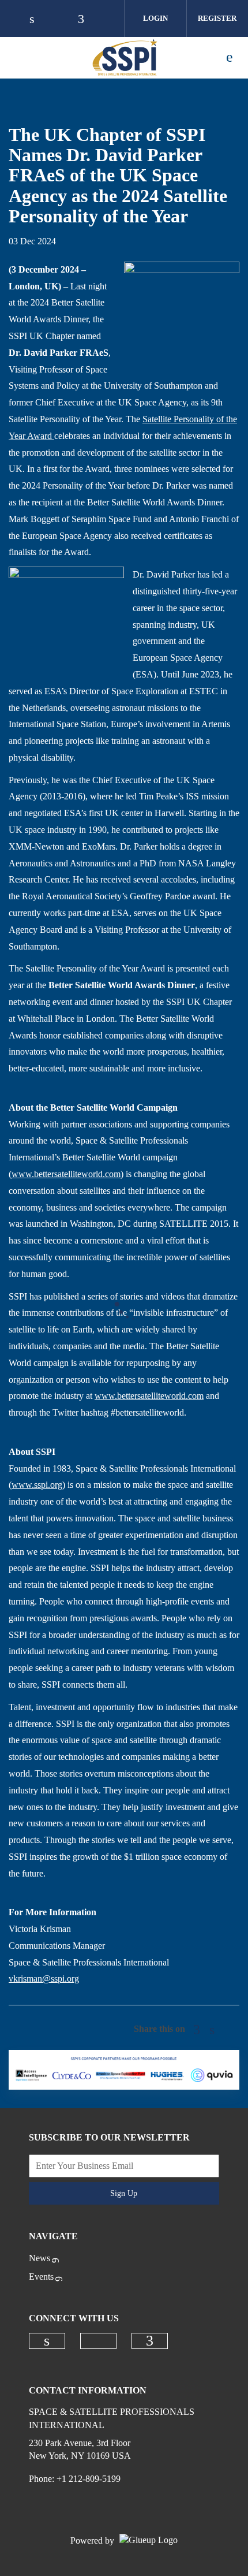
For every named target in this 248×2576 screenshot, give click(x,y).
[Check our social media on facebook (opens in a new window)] (150, 2341)
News (40, 2258)
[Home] (101, 57)
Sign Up (124, 2193)
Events (41, 2277)
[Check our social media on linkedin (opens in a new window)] (47, 2341)
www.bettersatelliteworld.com (66, 1174)
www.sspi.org (37, 1485)
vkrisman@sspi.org (44, 1978)
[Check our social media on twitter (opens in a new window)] (98, 2341)
